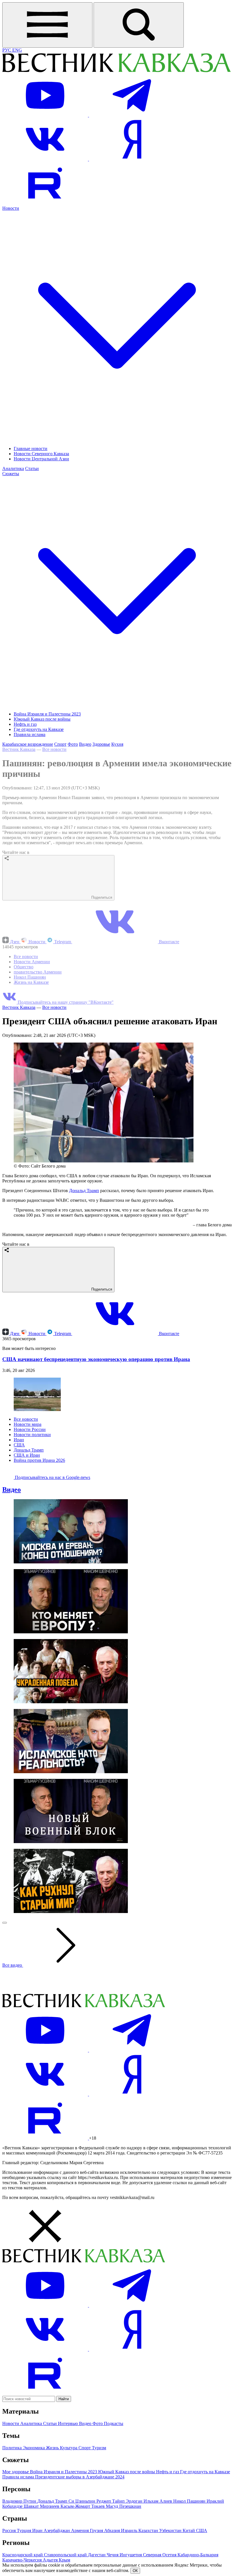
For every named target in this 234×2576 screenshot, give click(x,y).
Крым (64, 2560)
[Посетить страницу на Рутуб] (45, 203)
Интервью (68, 2423)
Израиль (130, 2530)
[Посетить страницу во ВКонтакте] (46, 159)
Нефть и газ (25, 724)
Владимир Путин (20, 2501)
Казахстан (149, 2530)
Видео (85, 744)
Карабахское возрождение (28, 744)
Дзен (15, 942)
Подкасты (114, 2423)
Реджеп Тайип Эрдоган (120, 2501)
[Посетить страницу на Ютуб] (46, 115)
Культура (69, 2448)
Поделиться (101, 897)
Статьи (32, 468)
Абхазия (113, 2530)
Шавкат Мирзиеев (42, 2506)
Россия (10, 2530)
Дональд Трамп (84, 1191)
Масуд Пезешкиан (124, 2506)
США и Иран (27, 1455)
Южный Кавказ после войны (42, 719)
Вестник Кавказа (19, 749)
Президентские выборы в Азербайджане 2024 (80, 2477)
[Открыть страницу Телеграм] (132, 115)
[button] (117, 2227)
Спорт (60, 744)
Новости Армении (32, 962)
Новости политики (32, 1435)
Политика (13, 2448)
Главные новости (31, 449)
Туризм (99, 2448)
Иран (19, 1440)
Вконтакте (169, 942)
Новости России (30, 1429)
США (19, 1445)
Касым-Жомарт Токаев (83, 2506)
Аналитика (13, 468)
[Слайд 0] (5, 1923)
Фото (73, 744)
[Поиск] (139, 25)
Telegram (63, 942)
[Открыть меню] (47, 25)
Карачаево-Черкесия (23, 2560)
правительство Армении (38, 972)
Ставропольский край (66, 2555)
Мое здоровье (16, 2472)
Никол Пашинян (30, 977)
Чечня (113, 2555)
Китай (189, 2530)
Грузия (97, 2530)
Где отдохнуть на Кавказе (39, 729)
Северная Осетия (160, 2555)
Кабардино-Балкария (198, 2555)
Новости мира (28, 1424)
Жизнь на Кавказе (31, 982)
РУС (7, 50)
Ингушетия (131, 2555)
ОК (135, 2571)
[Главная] (116, 71)
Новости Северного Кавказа (41, 454)
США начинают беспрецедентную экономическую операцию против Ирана (96, 1359)
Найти (64, 2399)
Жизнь (53, 2448)
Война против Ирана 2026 (39, 1460)
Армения (80, 2530)
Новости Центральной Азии (41, 459)
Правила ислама (30, 734)
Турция (25, 2530)
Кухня (117, 744)
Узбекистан (171, 2530)
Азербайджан (57, 2530)
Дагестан (97, 2555)
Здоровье (101, 744)
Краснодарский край (23, 2555)
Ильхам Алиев (158, 2501)
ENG (17, 50)
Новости (37, 942)
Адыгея (51, 2560)
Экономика (34, 2448)
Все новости (54, 749)
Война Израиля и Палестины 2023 (47, 714)
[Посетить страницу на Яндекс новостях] (132, 159)
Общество (24, 967)
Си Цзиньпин (82, 2501)
